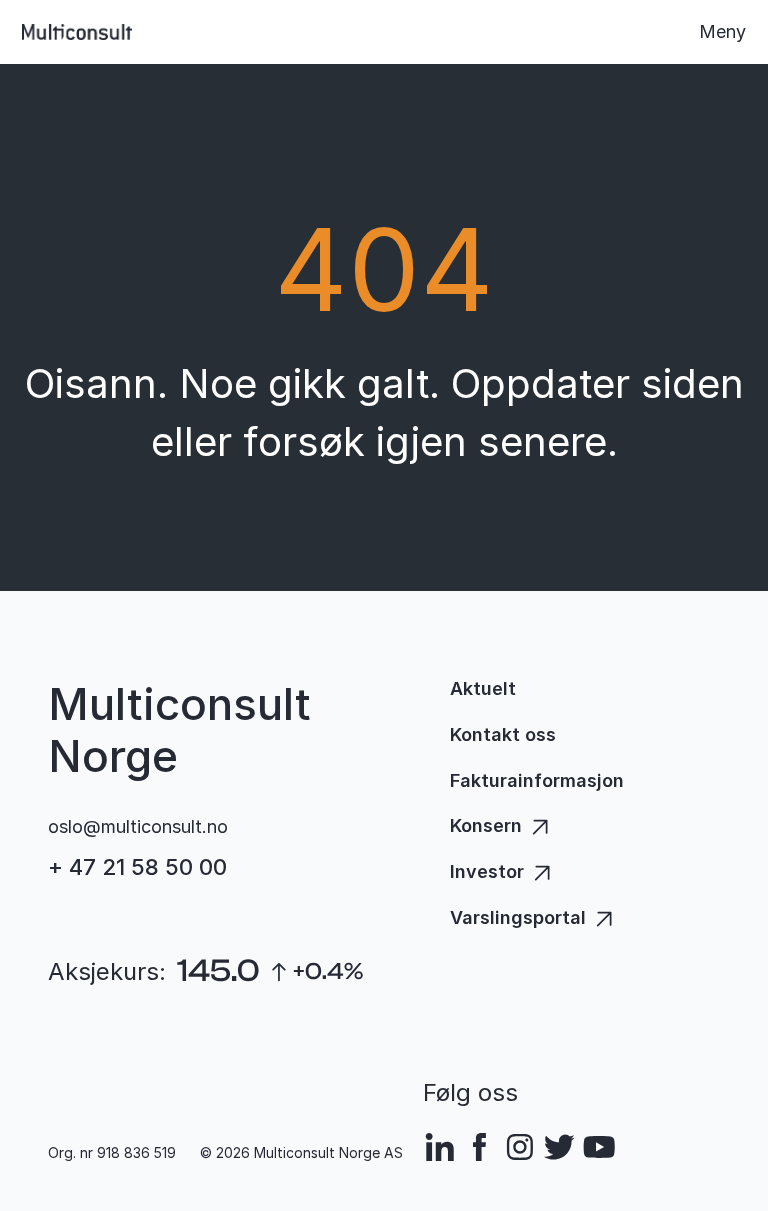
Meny (722, 31)
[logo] (77, 32)
